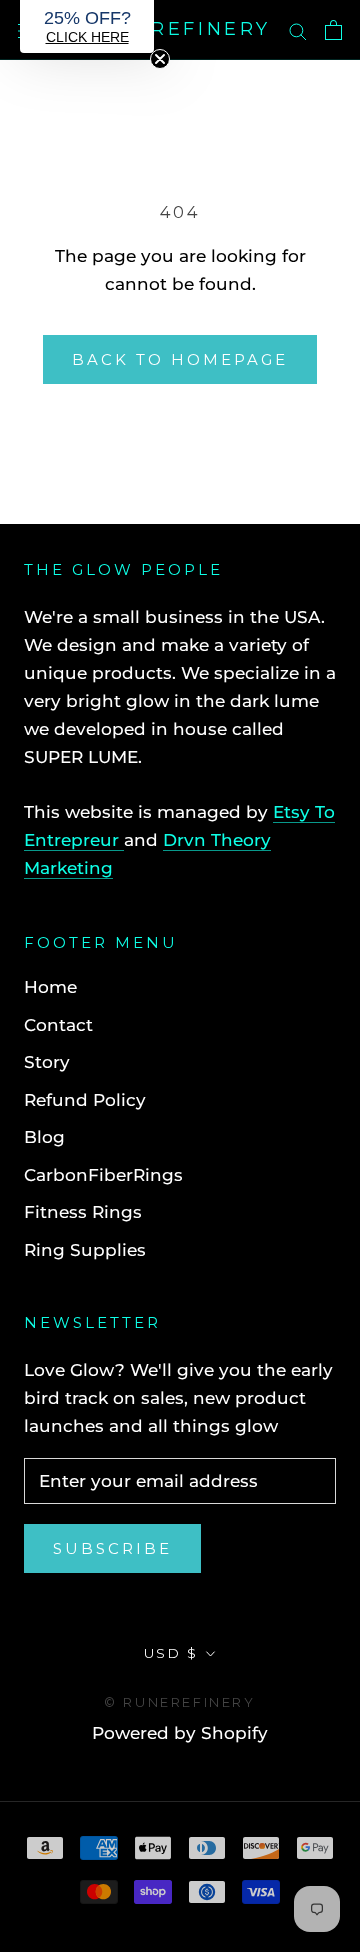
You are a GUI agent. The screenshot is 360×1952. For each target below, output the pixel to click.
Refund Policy (85, 1100)
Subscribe (112, 1548)
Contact (58, 1025)
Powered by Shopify (180, 1733)
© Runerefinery (179, 1702)
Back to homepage (180, 359)
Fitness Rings (83, 1212)
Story (47, 1062)
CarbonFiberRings (103, 1175)
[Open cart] (333, 30)
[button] (87, 26)
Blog (44, 1137)
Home (50, 987)
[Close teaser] (160, 59)
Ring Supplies (85, 1250)
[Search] (298, 30)
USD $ (171, 1653)
